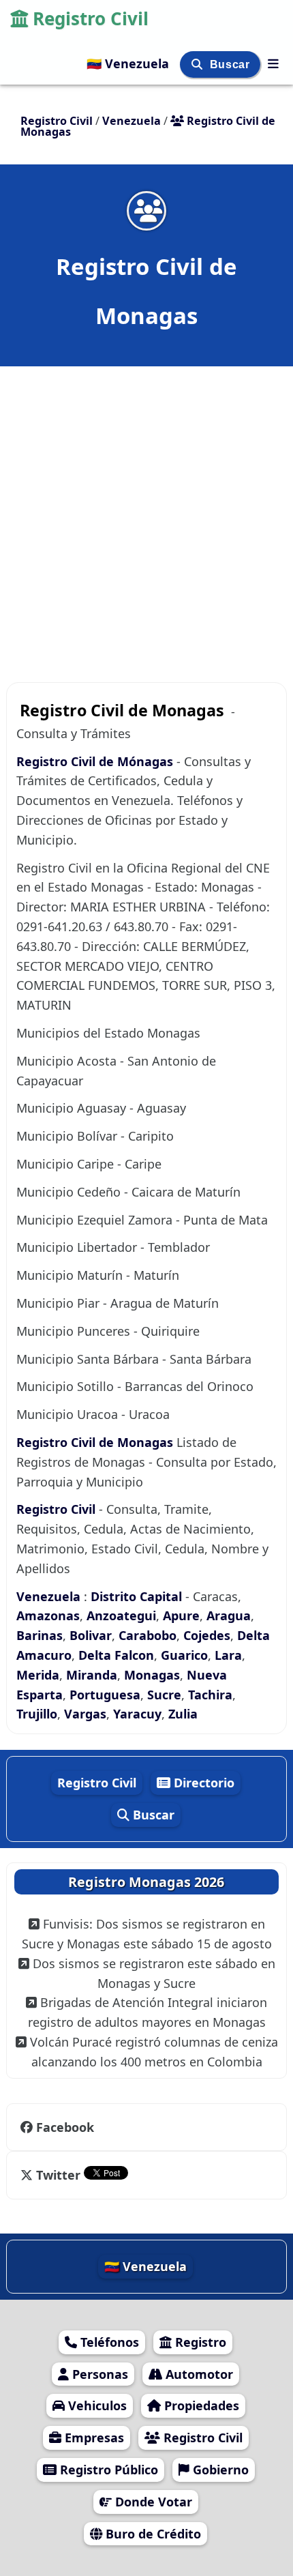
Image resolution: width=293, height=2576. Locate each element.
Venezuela (50, 1596)
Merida (38, 1675)
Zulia (183, 1714)
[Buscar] (199, 64)
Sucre (164, 1695)
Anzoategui (121, 1615)
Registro (199, 2342)
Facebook (65, 2127)
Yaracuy (137, 1714)
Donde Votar (152, 2502)
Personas (98, 2374)
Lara (228, 1655)
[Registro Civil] (273, 63)
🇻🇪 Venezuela (129, 63)
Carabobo (148, 1635)
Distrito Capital (136, 1596)
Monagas (152, 1675)
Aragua (229, 1615)
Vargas (85, 1714)
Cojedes (207, 1635)
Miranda (92, 1675)
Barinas (40, 1635)
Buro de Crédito (152, 2534)
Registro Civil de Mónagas (95, 761)
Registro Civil (91, 18)
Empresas (93, 2438)
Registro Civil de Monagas (95, 1442)
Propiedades (200, 2405)
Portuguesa (105, 1695)
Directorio (202, 1783)
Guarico (184, 1655)
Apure (181, 1615)
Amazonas (48, 1615)
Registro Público (107, 2470)
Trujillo (37, 1714)
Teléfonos (108, 2342)
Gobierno (219, 2470)
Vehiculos (96, 2405)
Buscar (231, 64)
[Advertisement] (146, 517)
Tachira (210, 1695)
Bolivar (91, 1635)
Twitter (58, 2175)
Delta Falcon (116, 1655)
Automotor (198, 2374)
